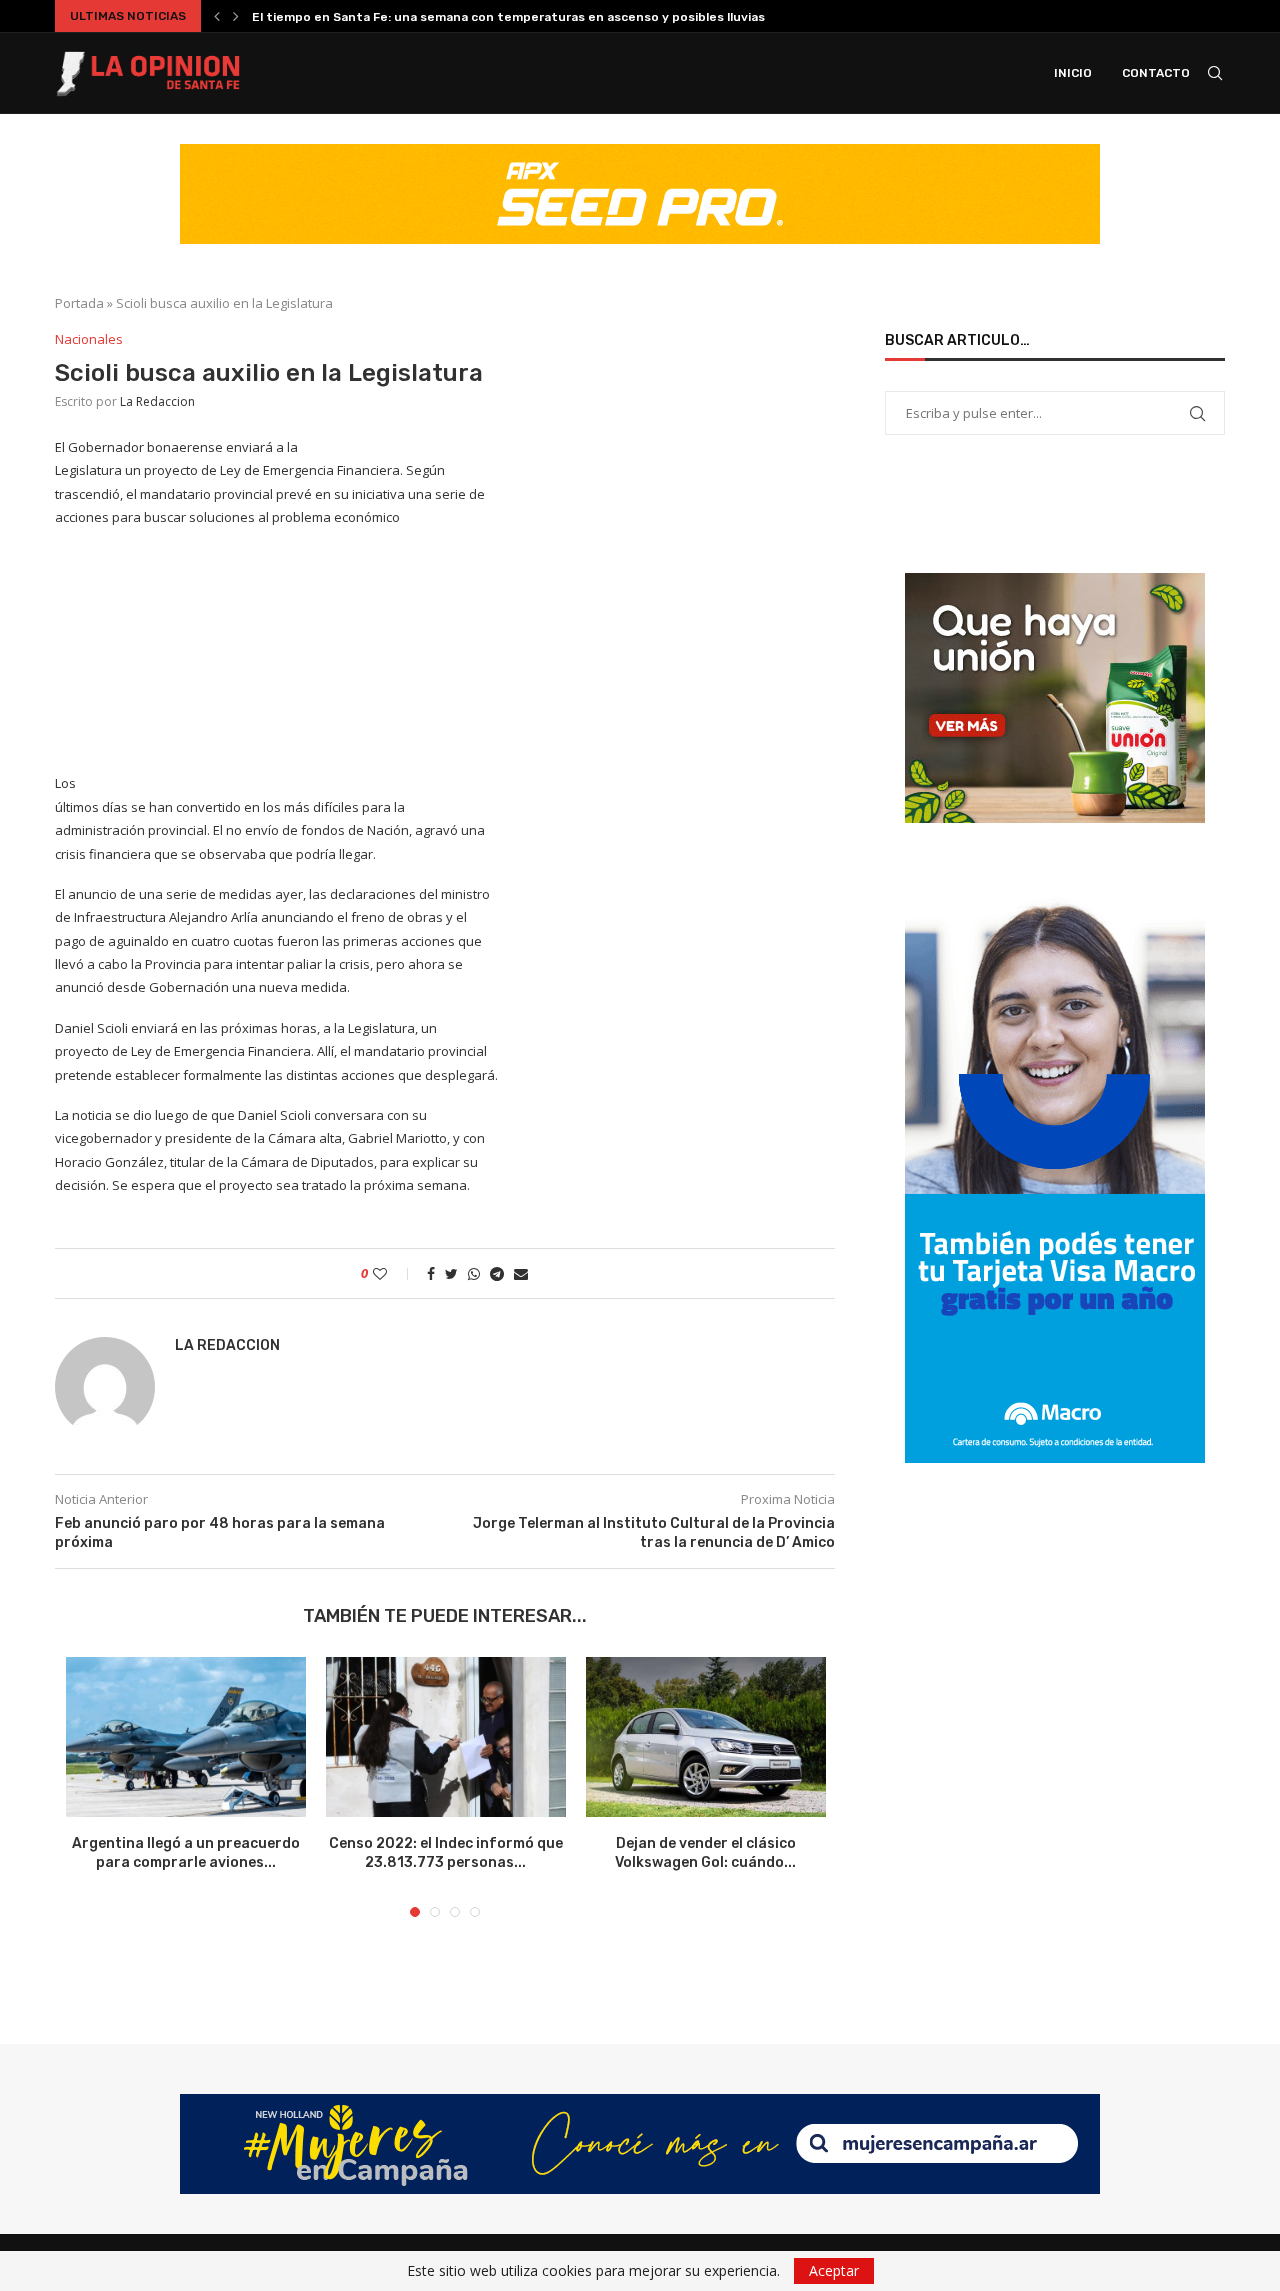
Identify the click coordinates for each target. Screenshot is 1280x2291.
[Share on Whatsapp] (474, 1273)
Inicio (1073, 73)
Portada (79, 303)
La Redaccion (157, 401)
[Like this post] (393, 1273)
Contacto (1156, 73)
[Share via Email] (521, 1273)
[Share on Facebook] (431, 1273)
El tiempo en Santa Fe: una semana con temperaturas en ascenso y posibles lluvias (508, 17)
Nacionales (89, 340)
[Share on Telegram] (497, 1273)
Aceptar (834, 2270)
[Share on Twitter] (451, 1273)
